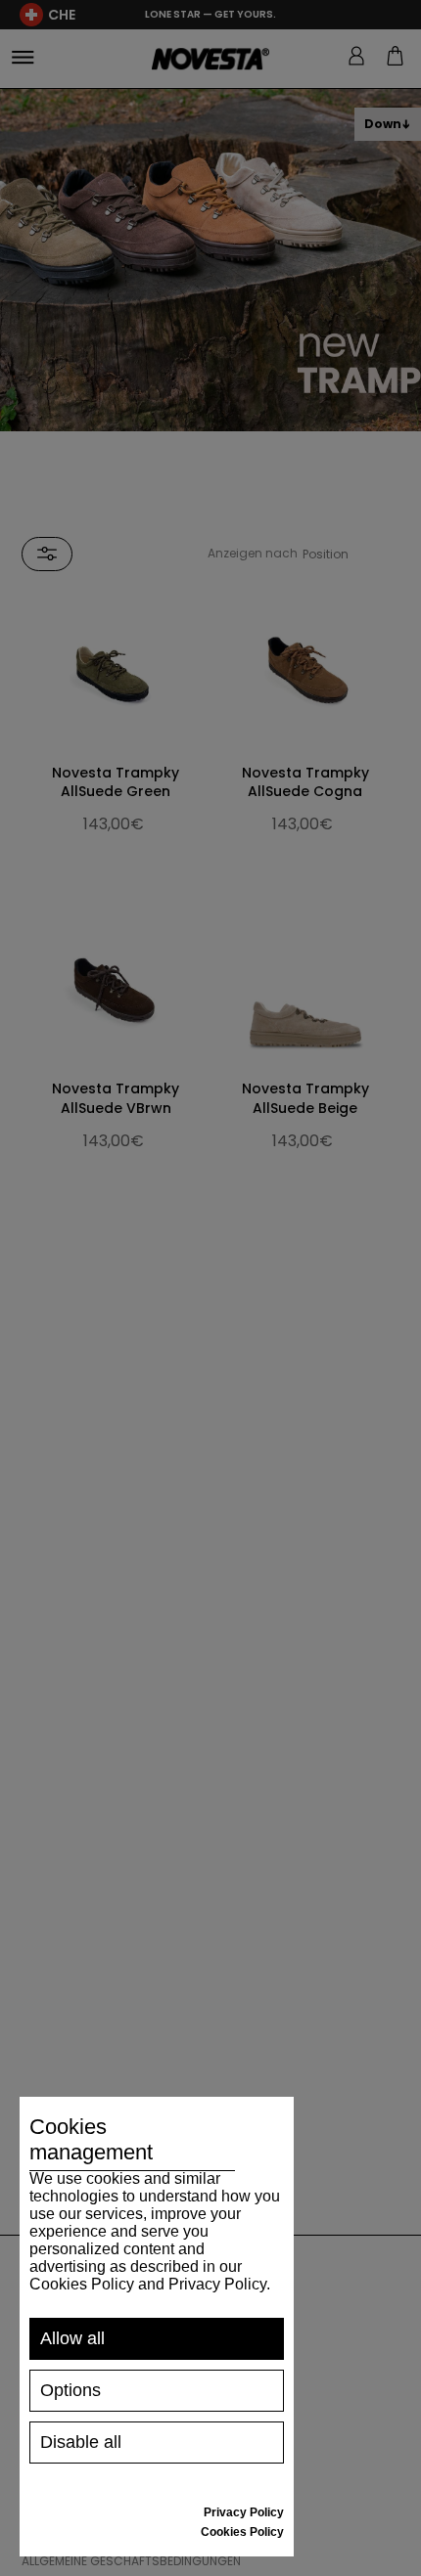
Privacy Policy (244, 2512)
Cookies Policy (242, 2532)
